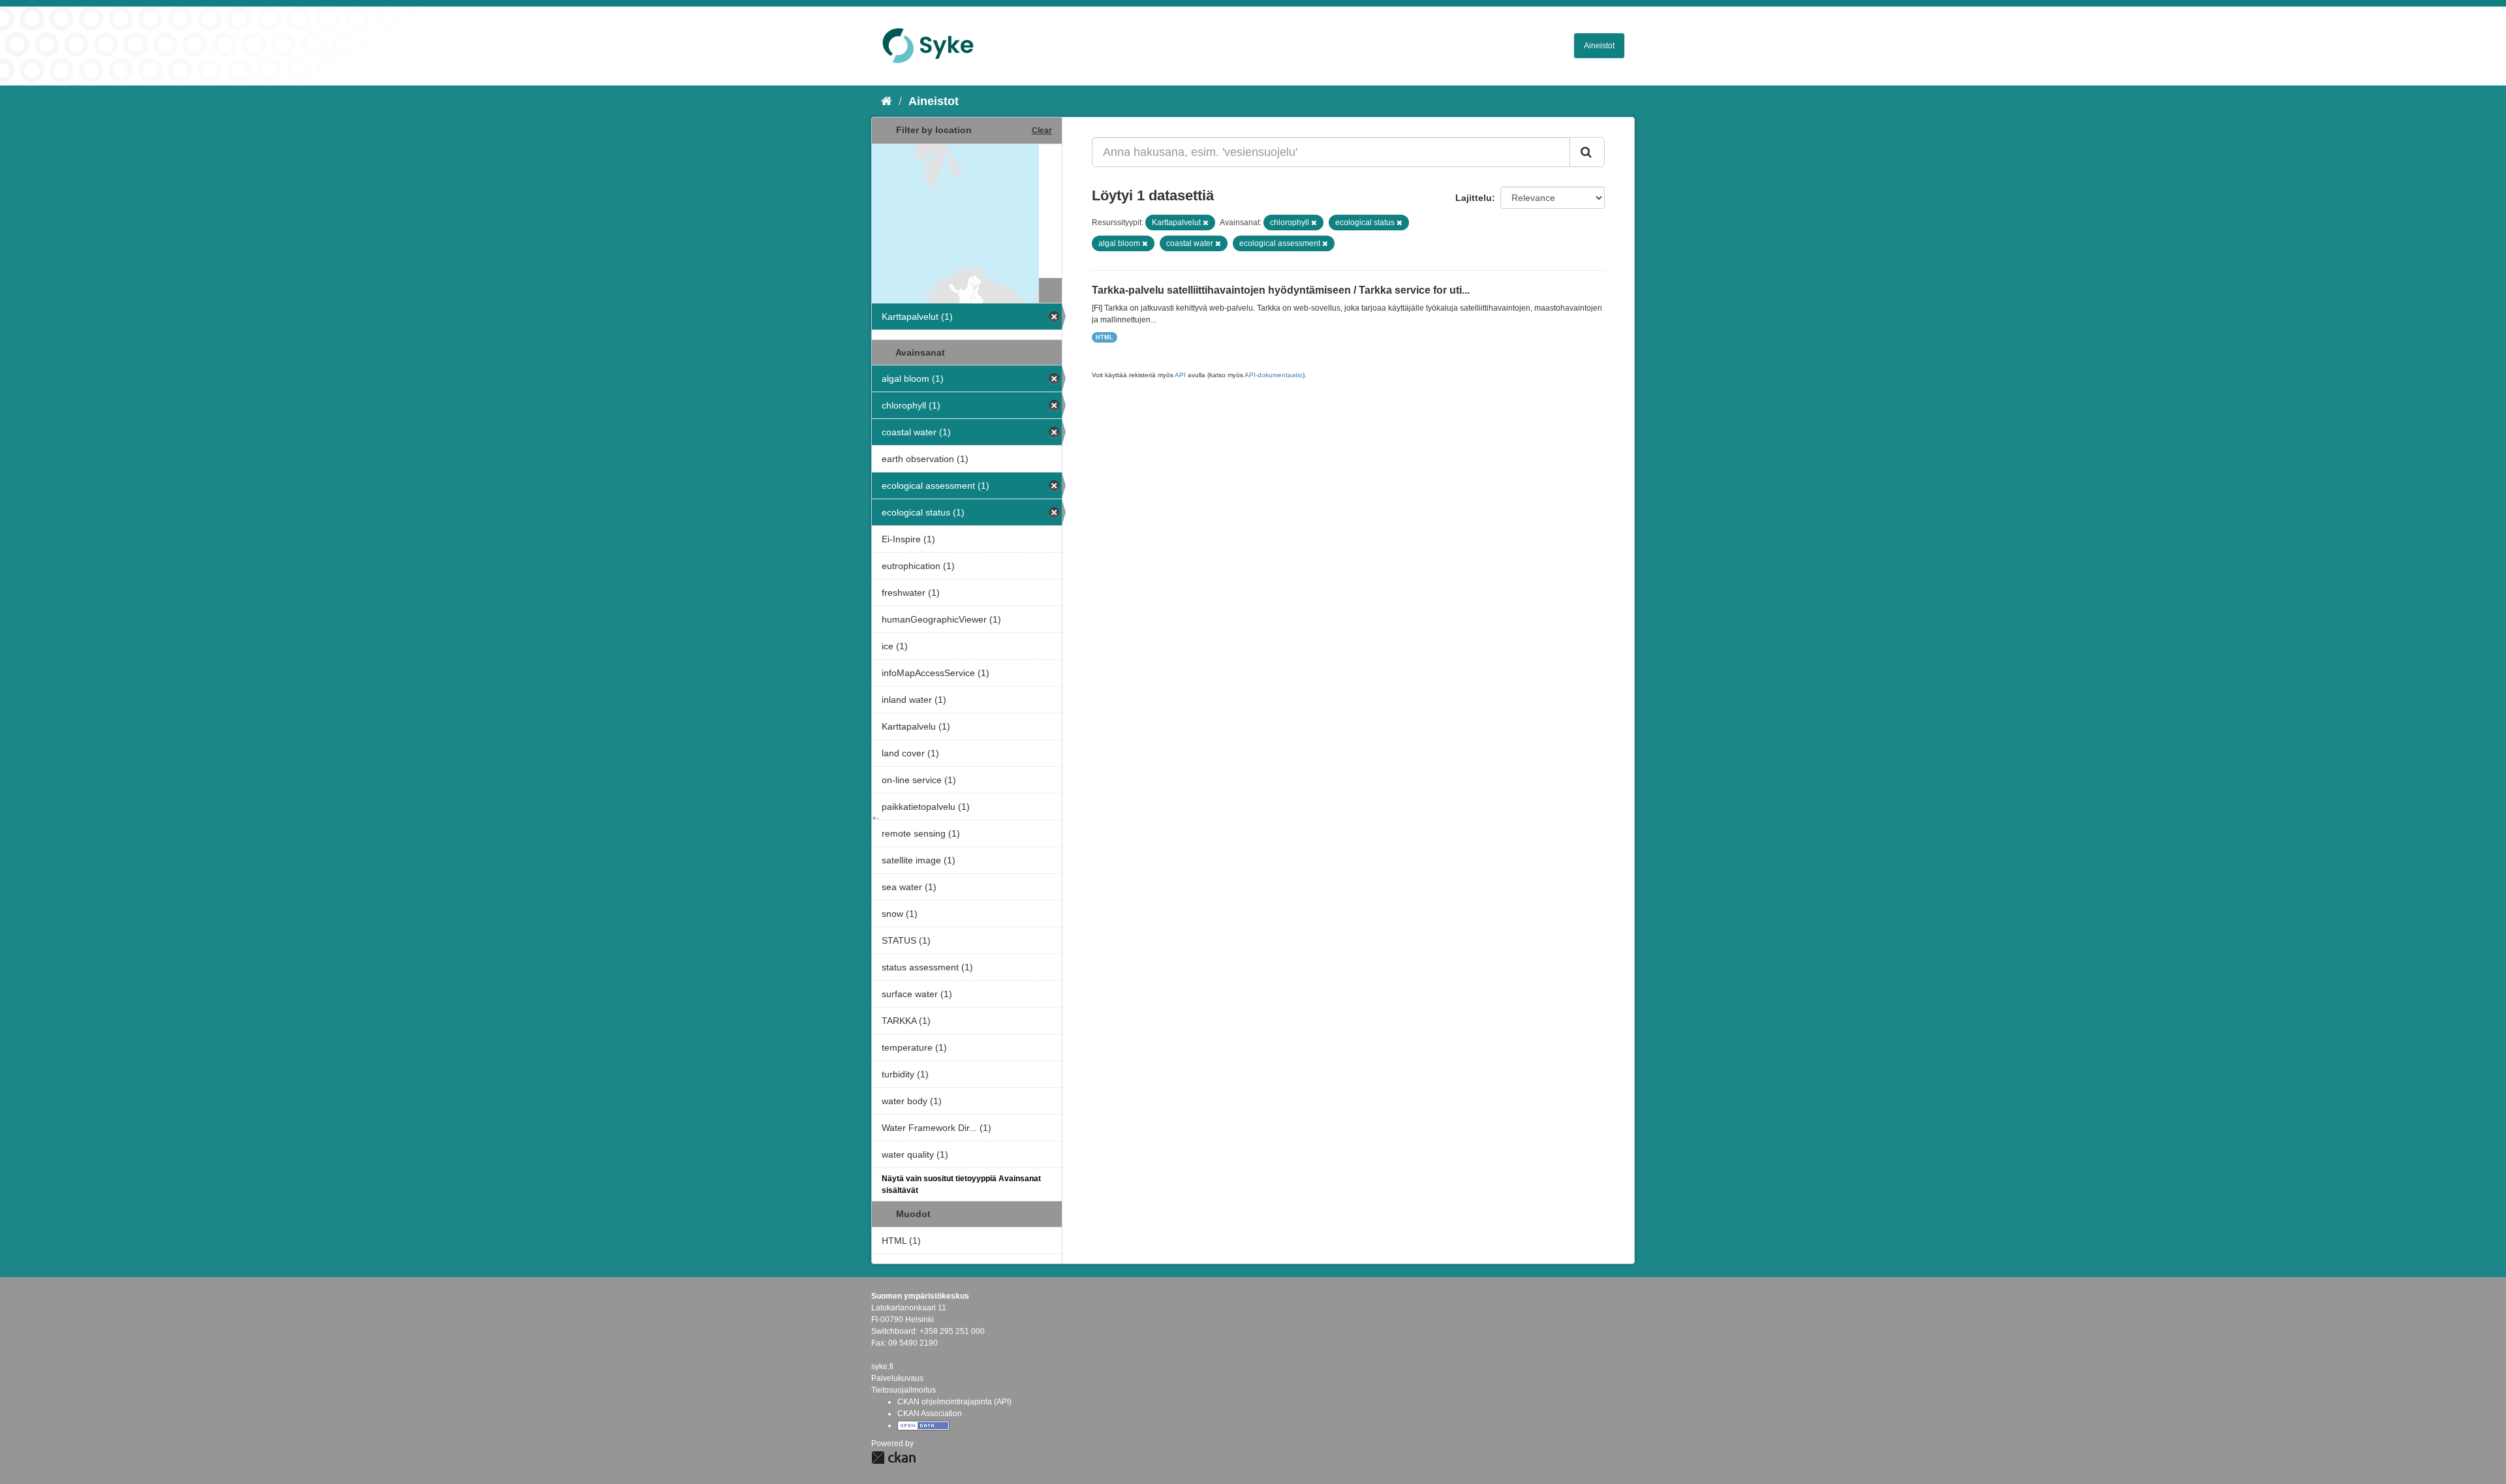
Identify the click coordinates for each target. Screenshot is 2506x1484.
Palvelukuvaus (897, 1378)
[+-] (967, 209)
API (1180, 375)
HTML (1105, 337)
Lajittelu (1474, 198)
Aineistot (1599, 46)
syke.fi (882, 1367)
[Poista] (1206, 223)
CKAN (893, 1458)
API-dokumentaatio (1274, 375)
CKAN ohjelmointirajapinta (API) (954, 1402)
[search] (1587, 152)
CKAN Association (930, 1414)
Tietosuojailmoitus (904, 1390)
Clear (1042, 131)
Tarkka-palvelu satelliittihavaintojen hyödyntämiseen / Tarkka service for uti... (1281, 290)
